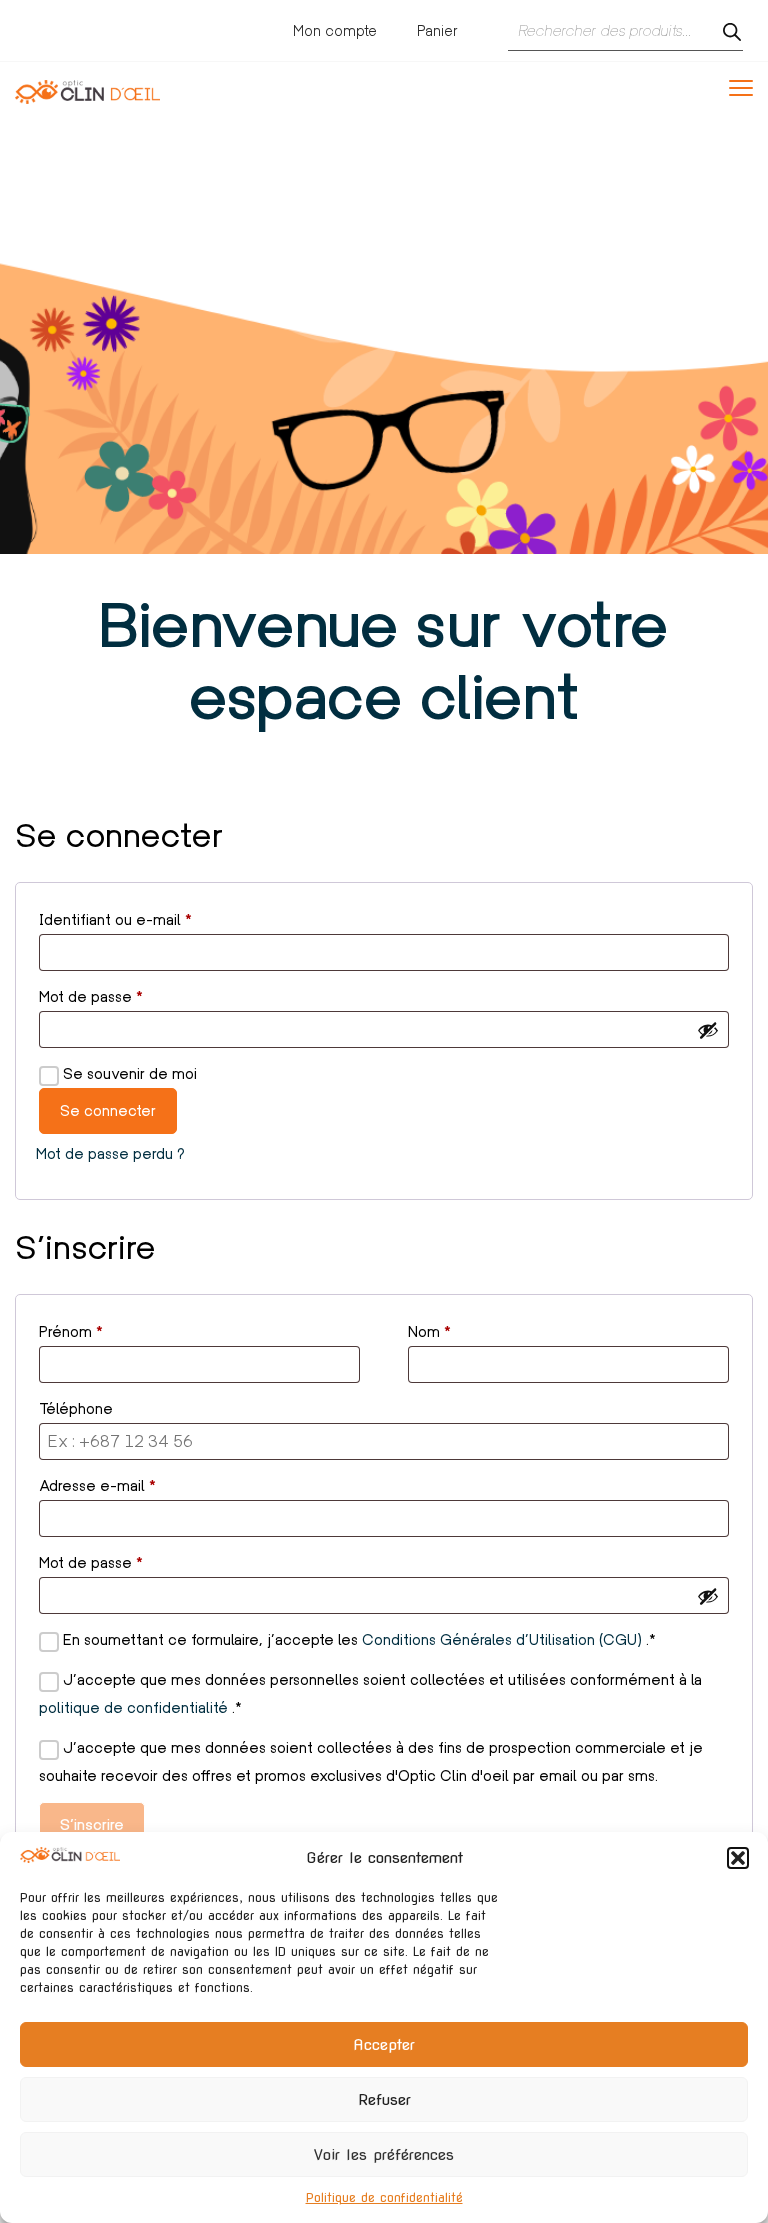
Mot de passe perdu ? (110, 1153)
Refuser (384, 2100)
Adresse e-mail (134, 1483)
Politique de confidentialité (384, 2197)
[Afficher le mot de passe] (708, 1030)
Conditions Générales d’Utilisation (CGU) (504, 1639)
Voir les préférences (384, 2155)
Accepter (384, 2045)
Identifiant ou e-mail (152, 917)
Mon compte (335, 30)
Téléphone (76, 1408)
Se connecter (108, 1110)
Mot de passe (128, 994)
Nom (429, 1331)
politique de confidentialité (135, 1707)
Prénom (71, 1331)
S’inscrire (92, 1824)
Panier (437, 30)
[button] (738, 1858)
